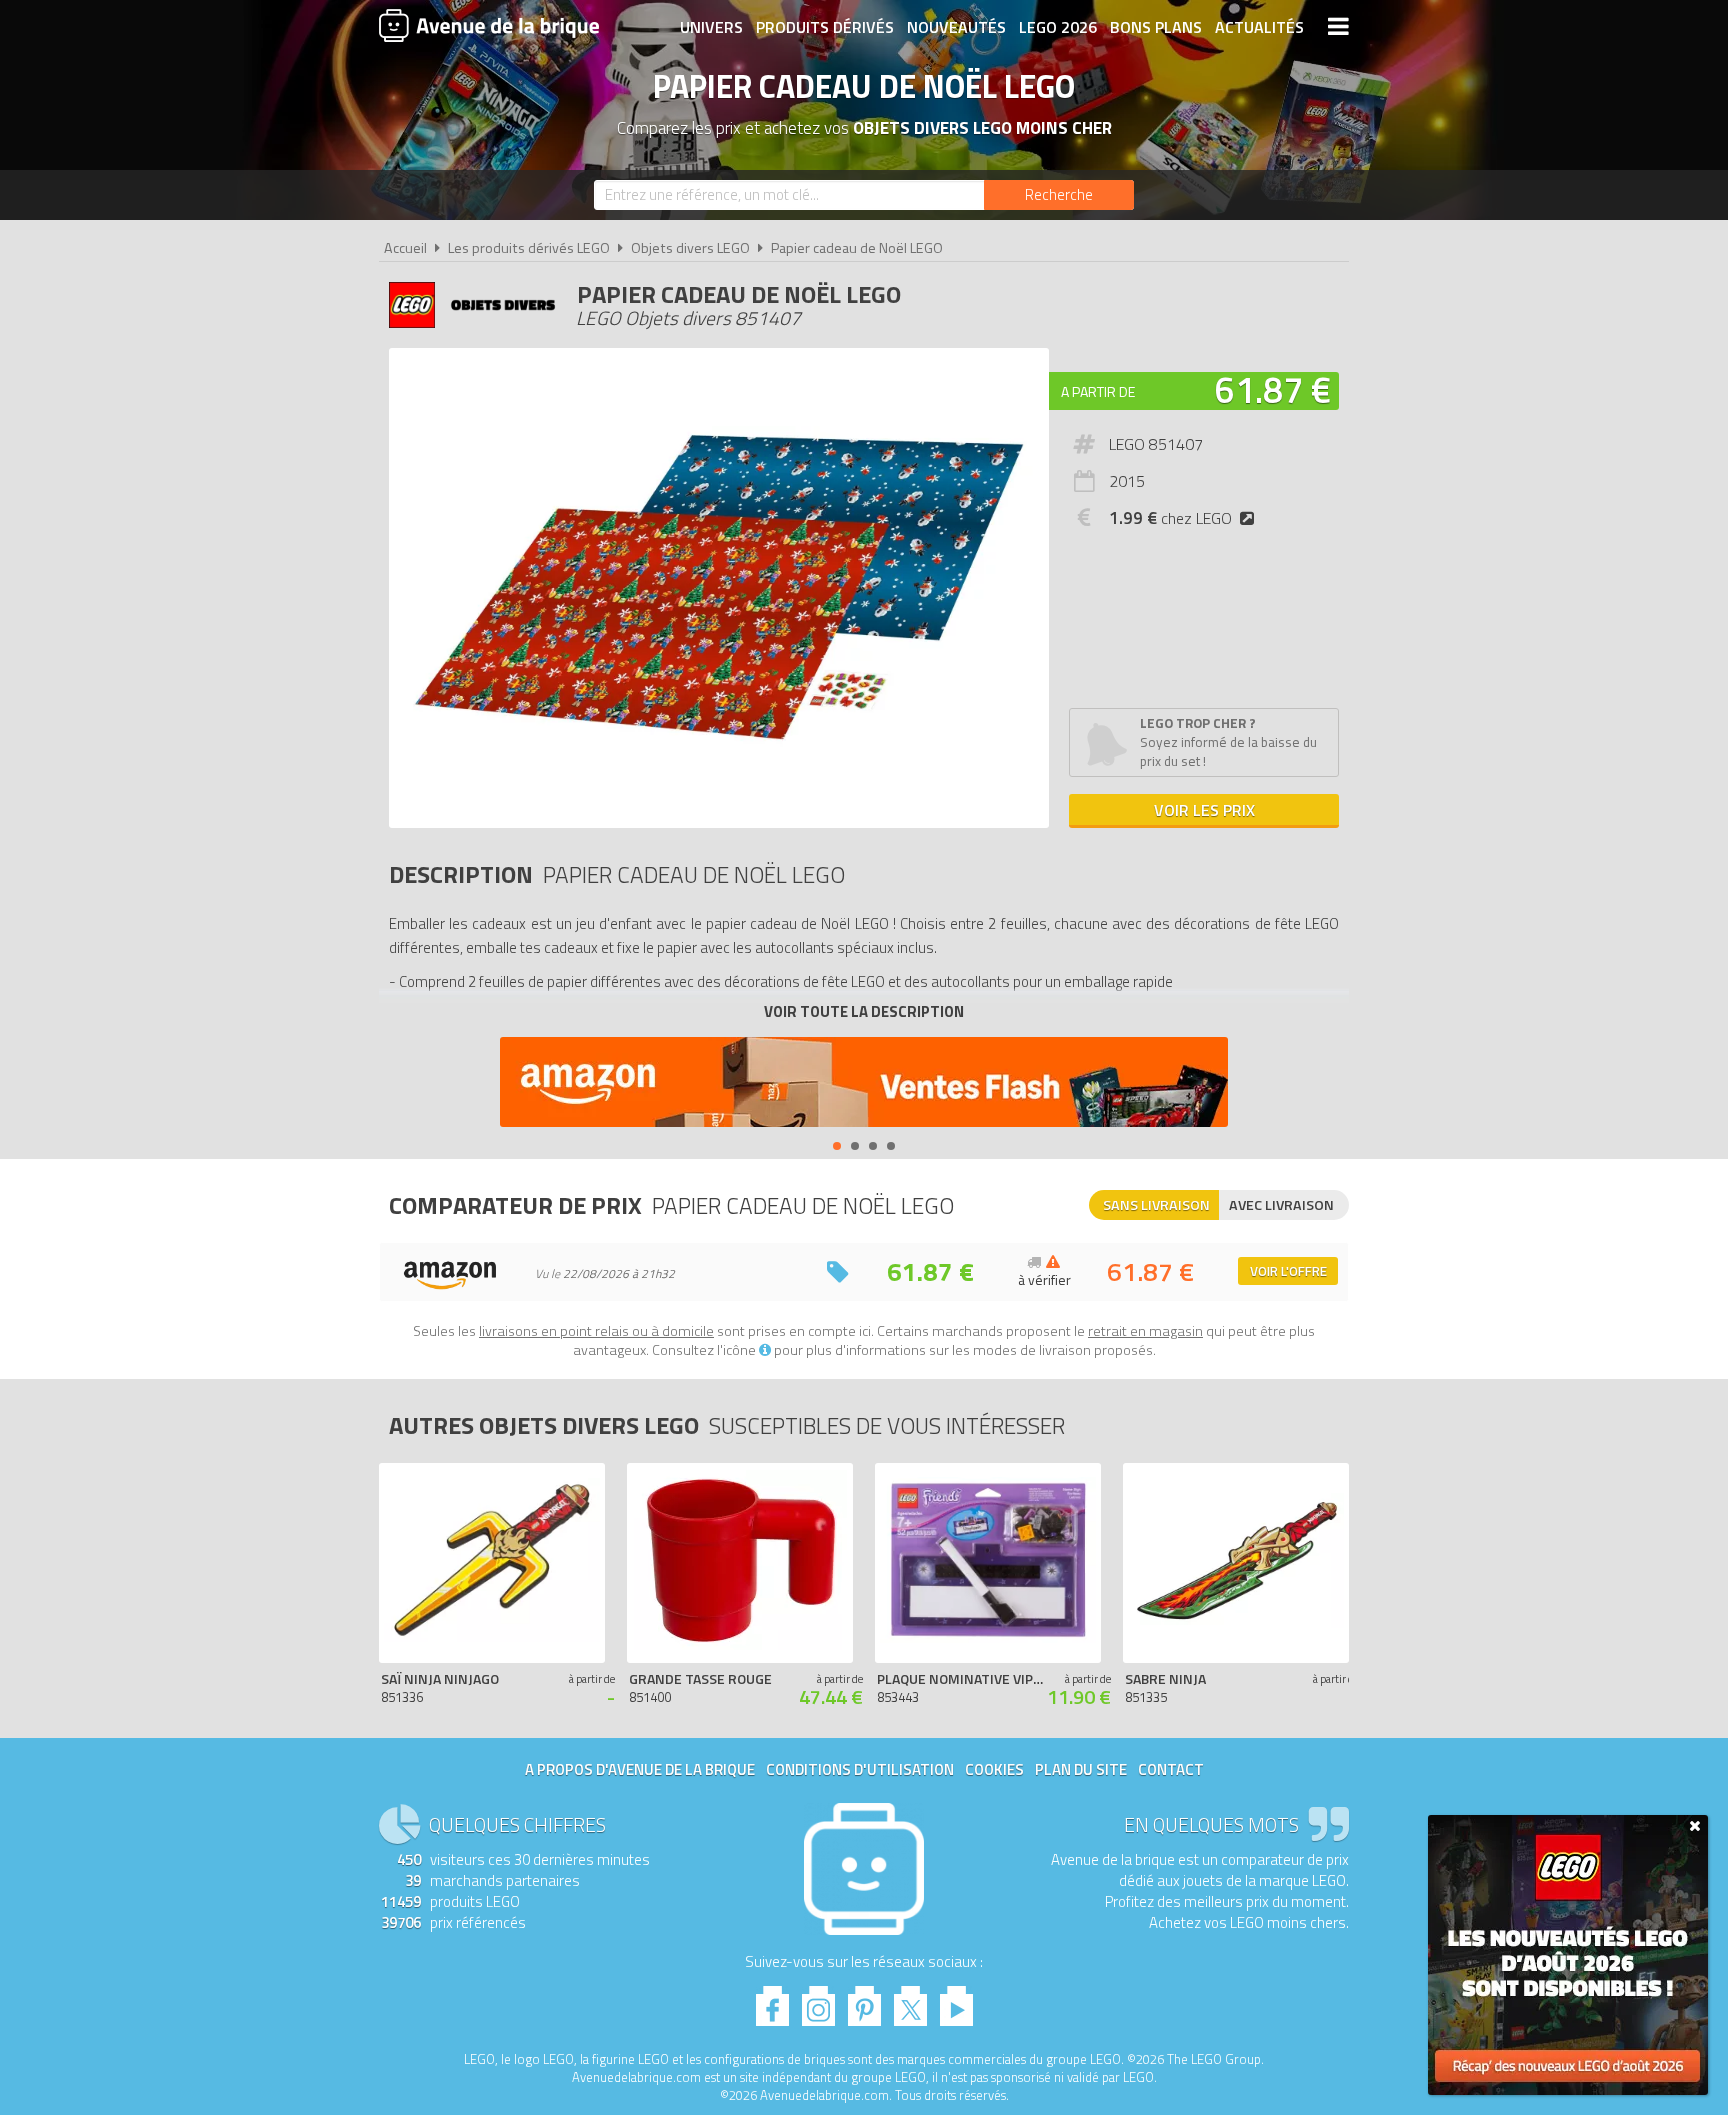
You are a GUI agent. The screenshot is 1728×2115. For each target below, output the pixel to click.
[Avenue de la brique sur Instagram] (818, 2000)
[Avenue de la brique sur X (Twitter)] (910, 2000)
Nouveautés (956, 27)
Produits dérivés (825, 27)
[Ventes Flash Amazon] (864, 1084)
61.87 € (1273, 389)
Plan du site (1081, 1769)
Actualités (1259, 27)
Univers (711, 27)
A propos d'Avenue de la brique (640, 1769)
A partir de (1098, 391)
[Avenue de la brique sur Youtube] (956, 2000)
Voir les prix (1204, 810)
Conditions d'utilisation (860, 1769)
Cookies (994, 1769)
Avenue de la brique (489, 25)
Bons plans (1156, 27)
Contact (1171, 1769)
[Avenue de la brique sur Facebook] (772, 2000)
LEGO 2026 (1058, 27)
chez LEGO (1170, 518)
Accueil (405, 248)
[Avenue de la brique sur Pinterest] (864, 2000)
